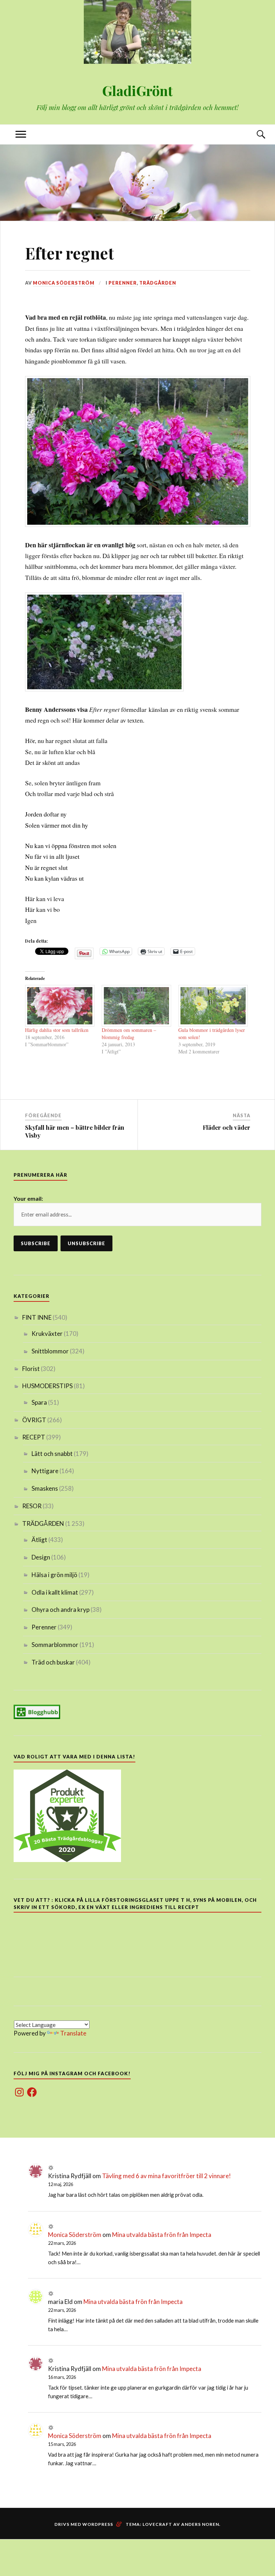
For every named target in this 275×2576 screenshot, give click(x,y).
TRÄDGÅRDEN (158, 283)
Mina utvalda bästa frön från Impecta (162, 2235)
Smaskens (45, 1488)
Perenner (123, 283)
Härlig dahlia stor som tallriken (57, 1030)
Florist (31, 1369)
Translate (73, 2033)
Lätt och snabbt (52, 1454)
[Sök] (254, 135)
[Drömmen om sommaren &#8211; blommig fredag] (136, 1006)
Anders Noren (200, 2524)
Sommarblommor (55, 1645)
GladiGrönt (137, 91)
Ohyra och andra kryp (61, 1610)
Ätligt (39, 1540)
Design (41, 1557)
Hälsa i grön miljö (54, 1575)
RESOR (32, 1506)
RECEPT (34, 1437)
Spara (39, 1402)
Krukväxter (47, 1334)
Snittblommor (50, 1351)
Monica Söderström (64, 283)
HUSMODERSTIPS (47, 1386)
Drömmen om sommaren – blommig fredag (129, 1034)
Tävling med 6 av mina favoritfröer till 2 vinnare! (167, 2176)
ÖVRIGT (34, 1420)
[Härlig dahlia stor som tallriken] (60, 1006)
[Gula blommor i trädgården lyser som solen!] (213, 1006)
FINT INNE (37, 1317)
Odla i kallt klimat (55, 1592)
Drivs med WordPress (84, 2524)
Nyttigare (45, 1471)
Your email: (28, 1198)
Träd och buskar (53, 1662)
